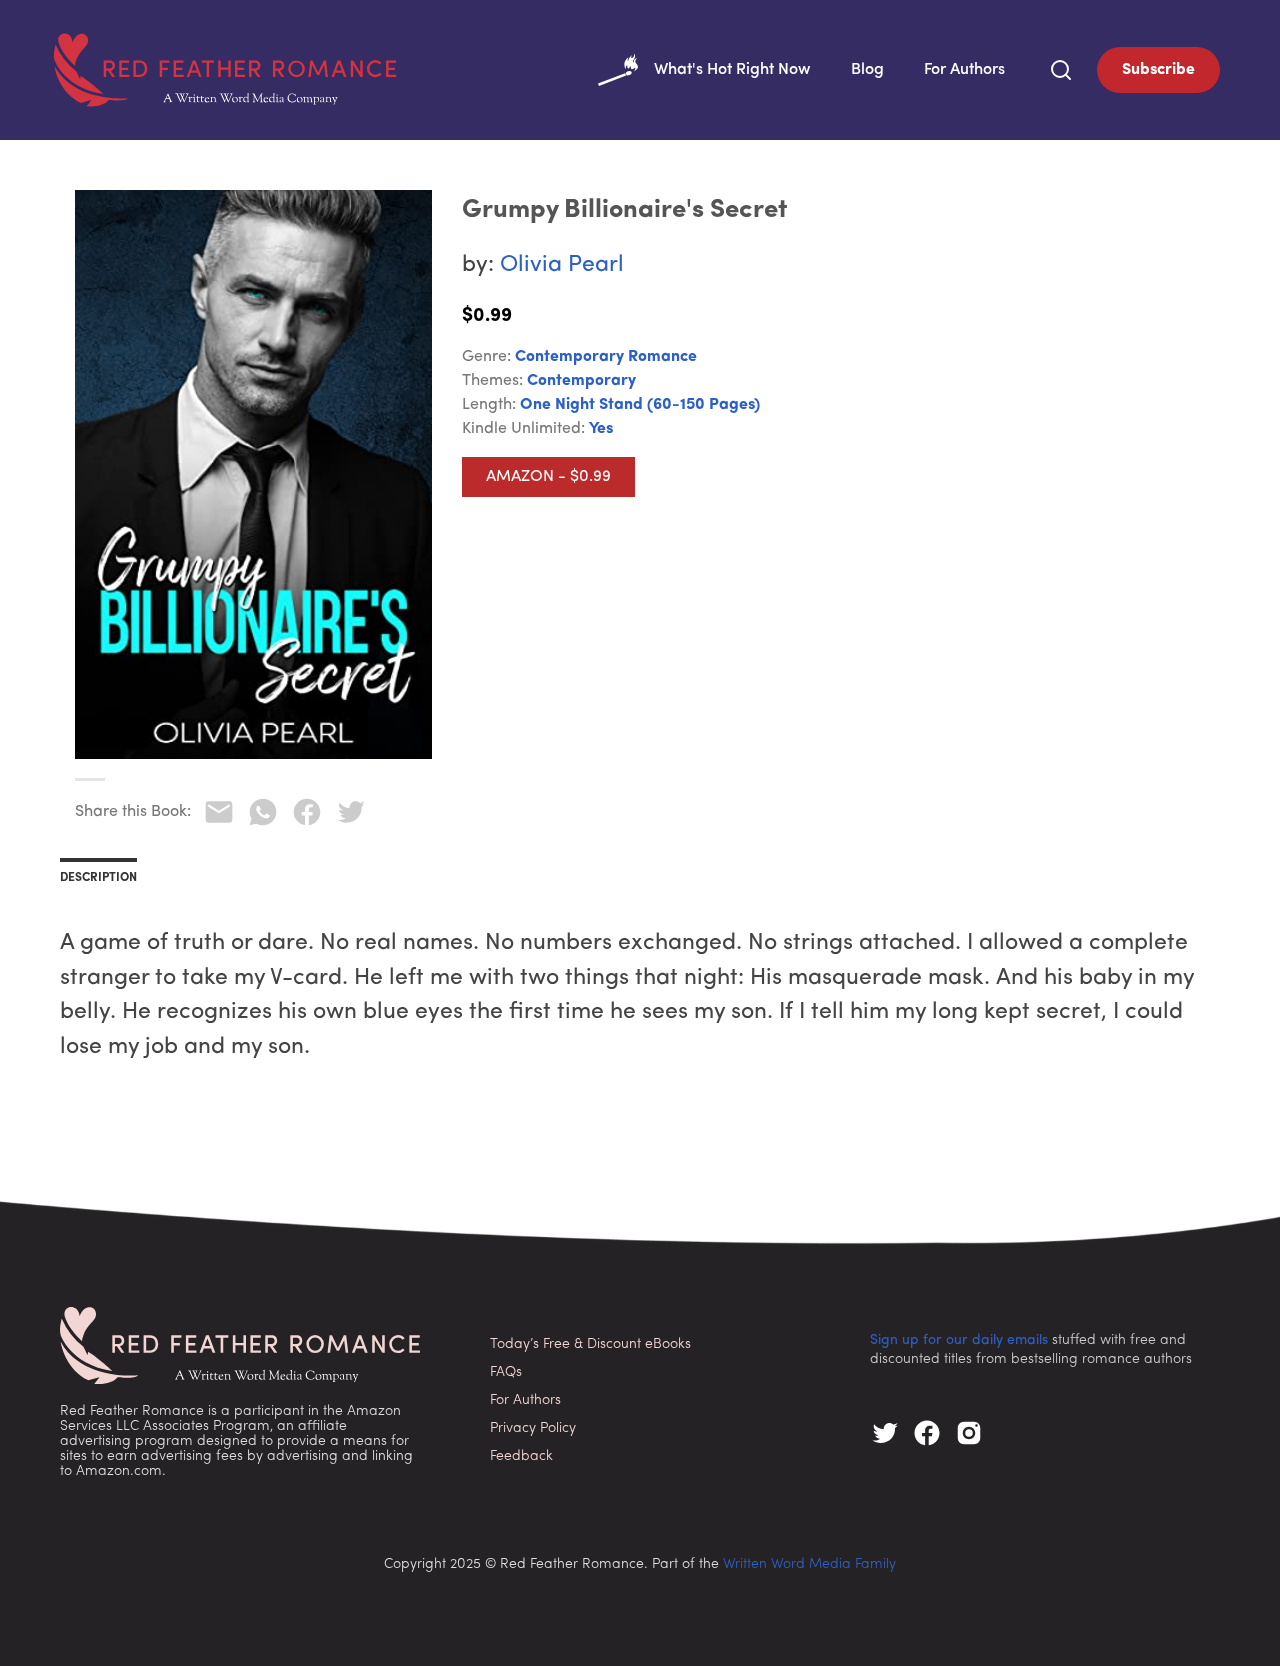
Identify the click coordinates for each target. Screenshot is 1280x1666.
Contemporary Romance (606, 357)
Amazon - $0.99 (548, 477)
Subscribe (1158, 70)
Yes (601, 429)
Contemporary (581, 381)
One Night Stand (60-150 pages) (640, 405)
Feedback (521, 1456)
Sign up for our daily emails (959, 1340)
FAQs (506, 1372)
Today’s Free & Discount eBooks (590, 1344)
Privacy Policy (533, 1428)
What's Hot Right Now (732, 70)
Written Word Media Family (809, 1564)
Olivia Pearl (562, 265)
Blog (867, 70)
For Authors (964, 70)
